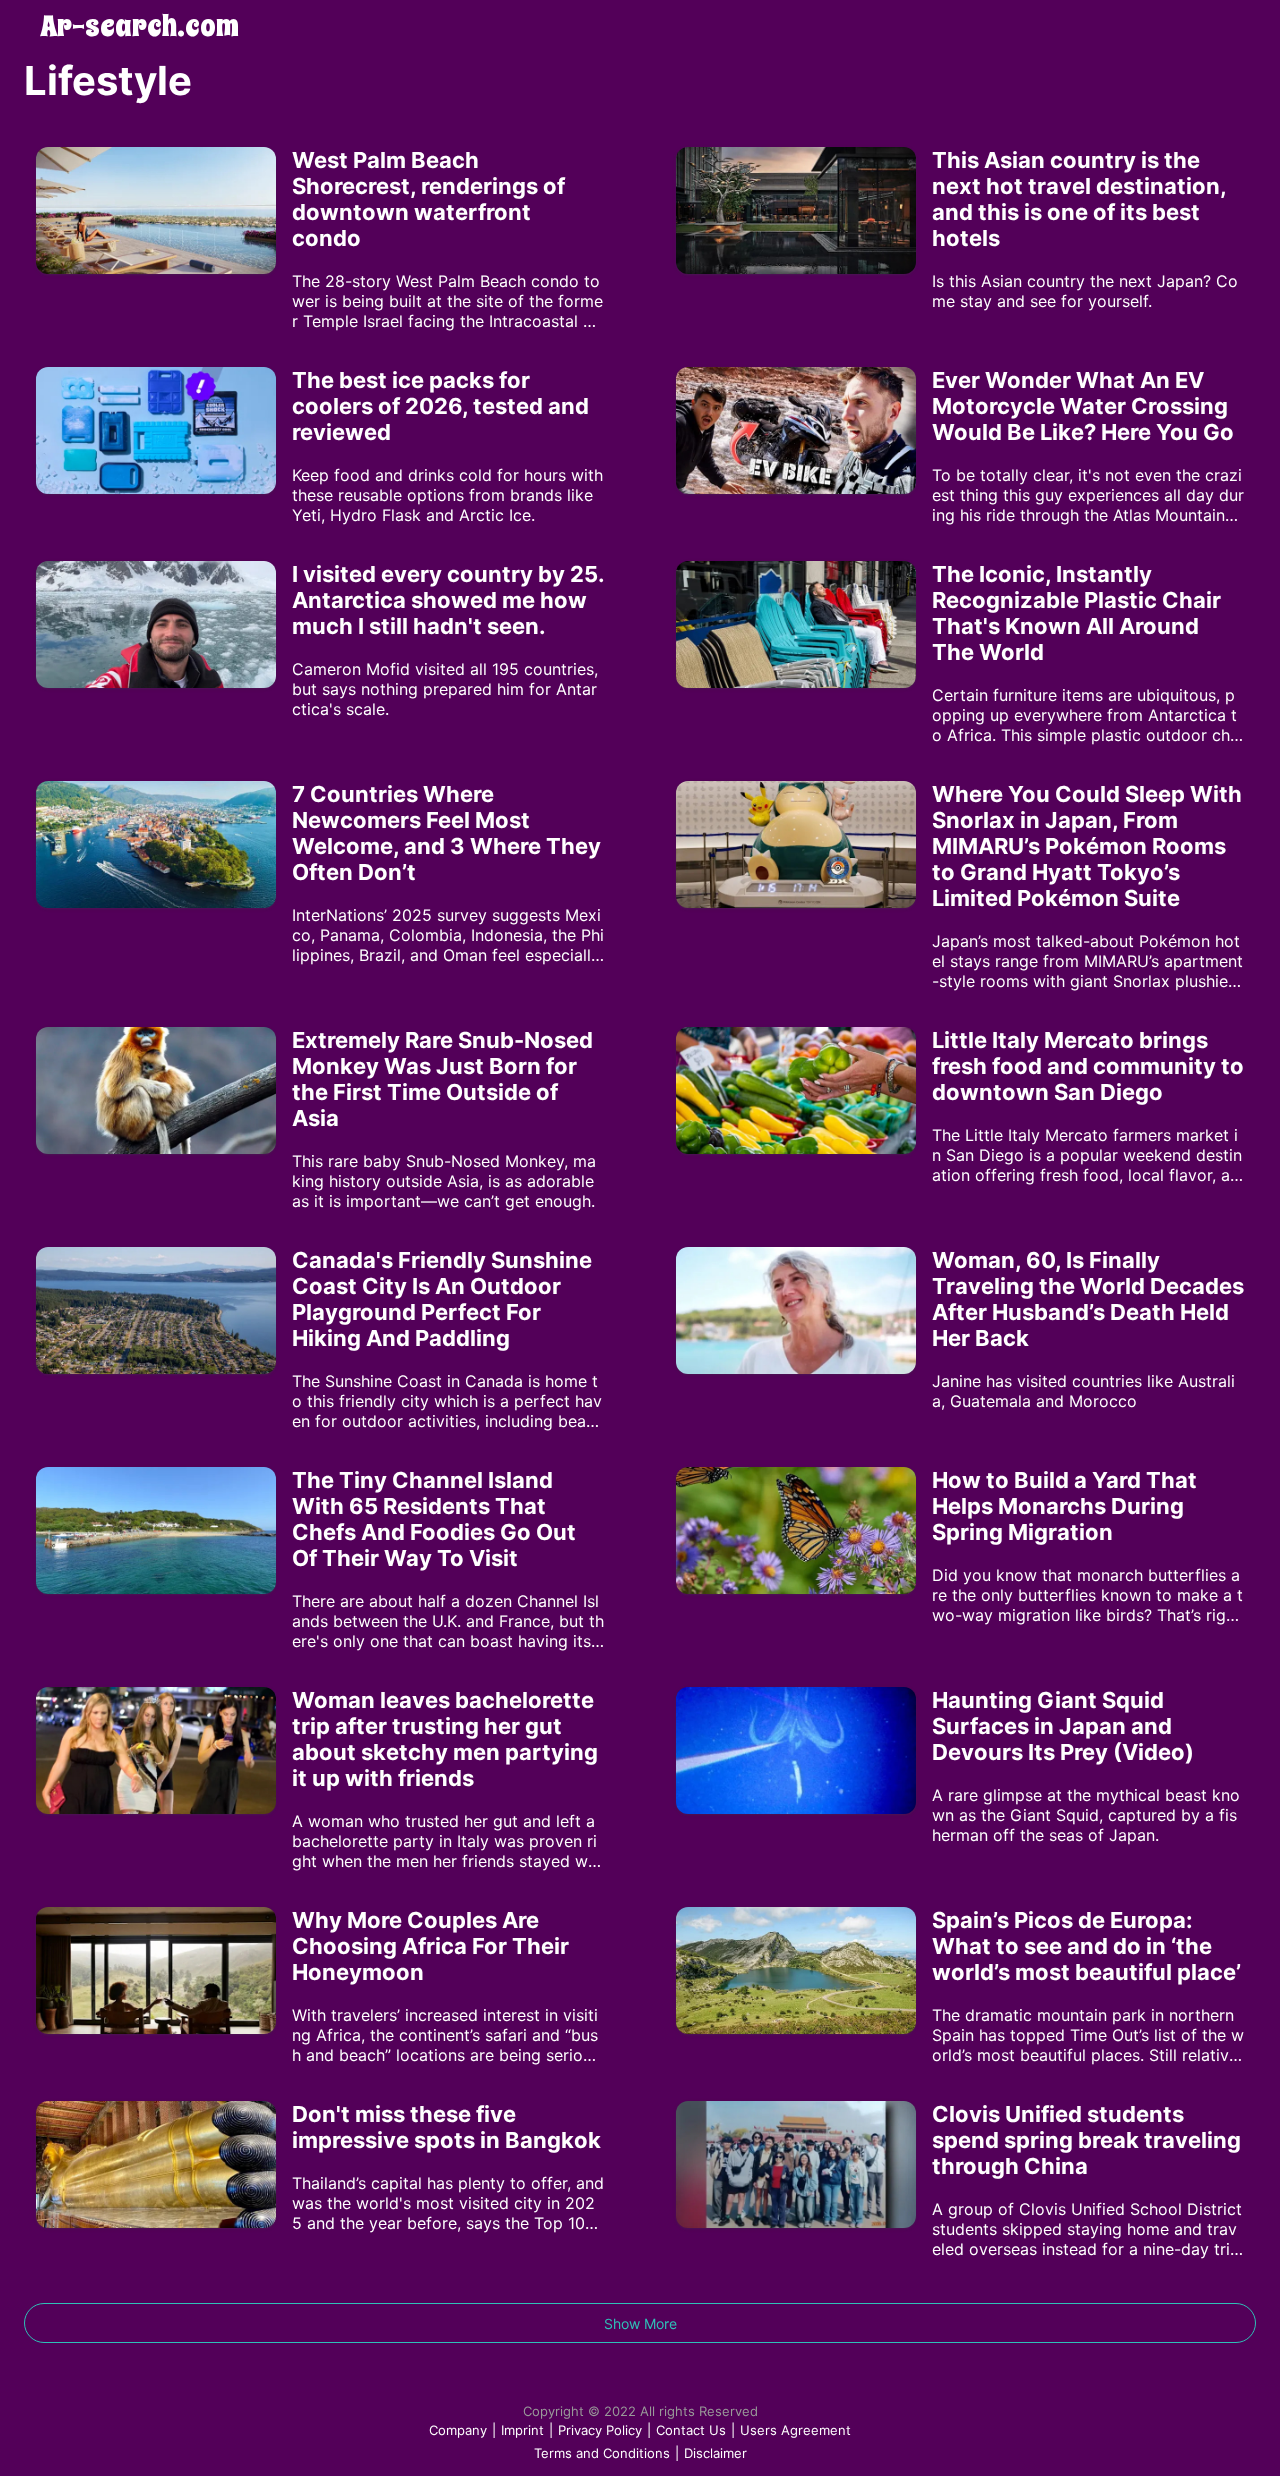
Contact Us (691, 2430)
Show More (640, 2323)
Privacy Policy (600, 2430)
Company (458, 2430)
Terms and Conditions (602, 2453)
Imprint (522, 2430)
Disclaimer (715, 2453)
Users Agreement (795, 2430)
